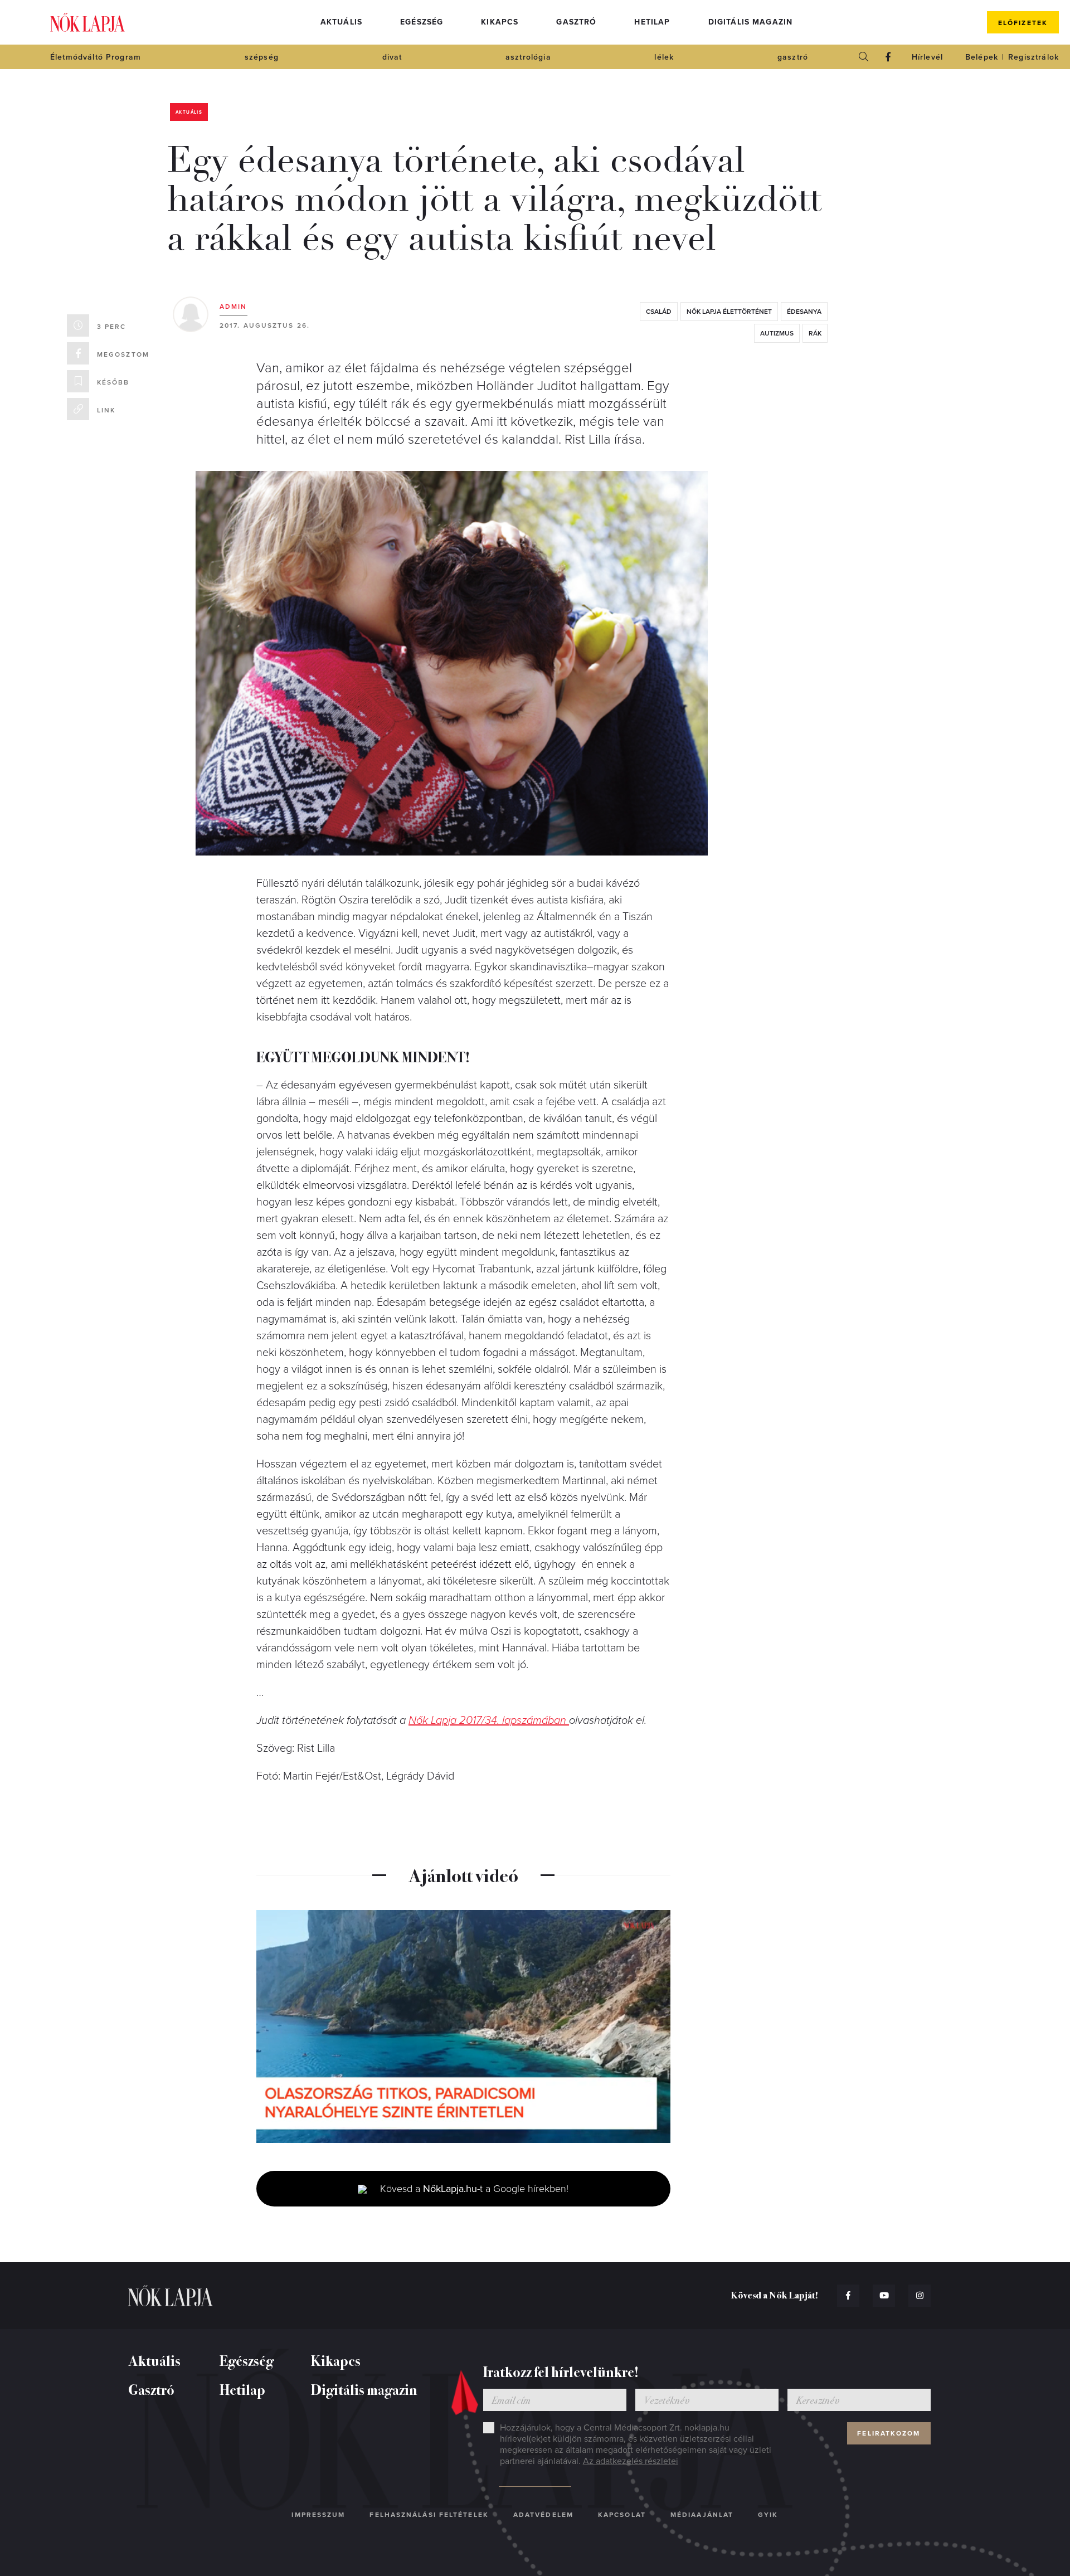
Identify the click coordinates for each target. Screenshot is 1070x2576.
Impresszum (318, 2515)
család (659, 312)
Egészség (422, 22)
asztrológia (528, 57)
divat (392, 57)
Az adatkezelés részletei (631, 2461)
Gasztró (576, 22)
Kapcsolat (622, 2515)
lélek (664, 57)
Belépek (982, 57)
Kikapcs (500, 22)
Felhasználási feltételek (429, 2515)
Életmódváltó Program (96, 57)
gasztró (793, 57)
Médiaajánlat (702, 2515)
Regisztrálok (1033, 57)
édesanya (804, 312)
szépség (262, 57)
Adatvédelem (543, 2515)
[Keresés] (864, 57)
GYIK (768, 2515)
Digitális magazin (751, 22)
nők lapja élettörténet (729, 312)
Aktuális (341, 22)
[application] (463, 2026)
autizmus (777, 333)
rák (815, 333)
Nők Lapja (87, 23)
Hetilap (652, 22)
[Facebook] (888, 57)
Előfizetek (1023, 23)
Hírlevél (927, 57)
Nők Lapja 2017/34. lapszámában (489, 1720)
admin (234, 307)
